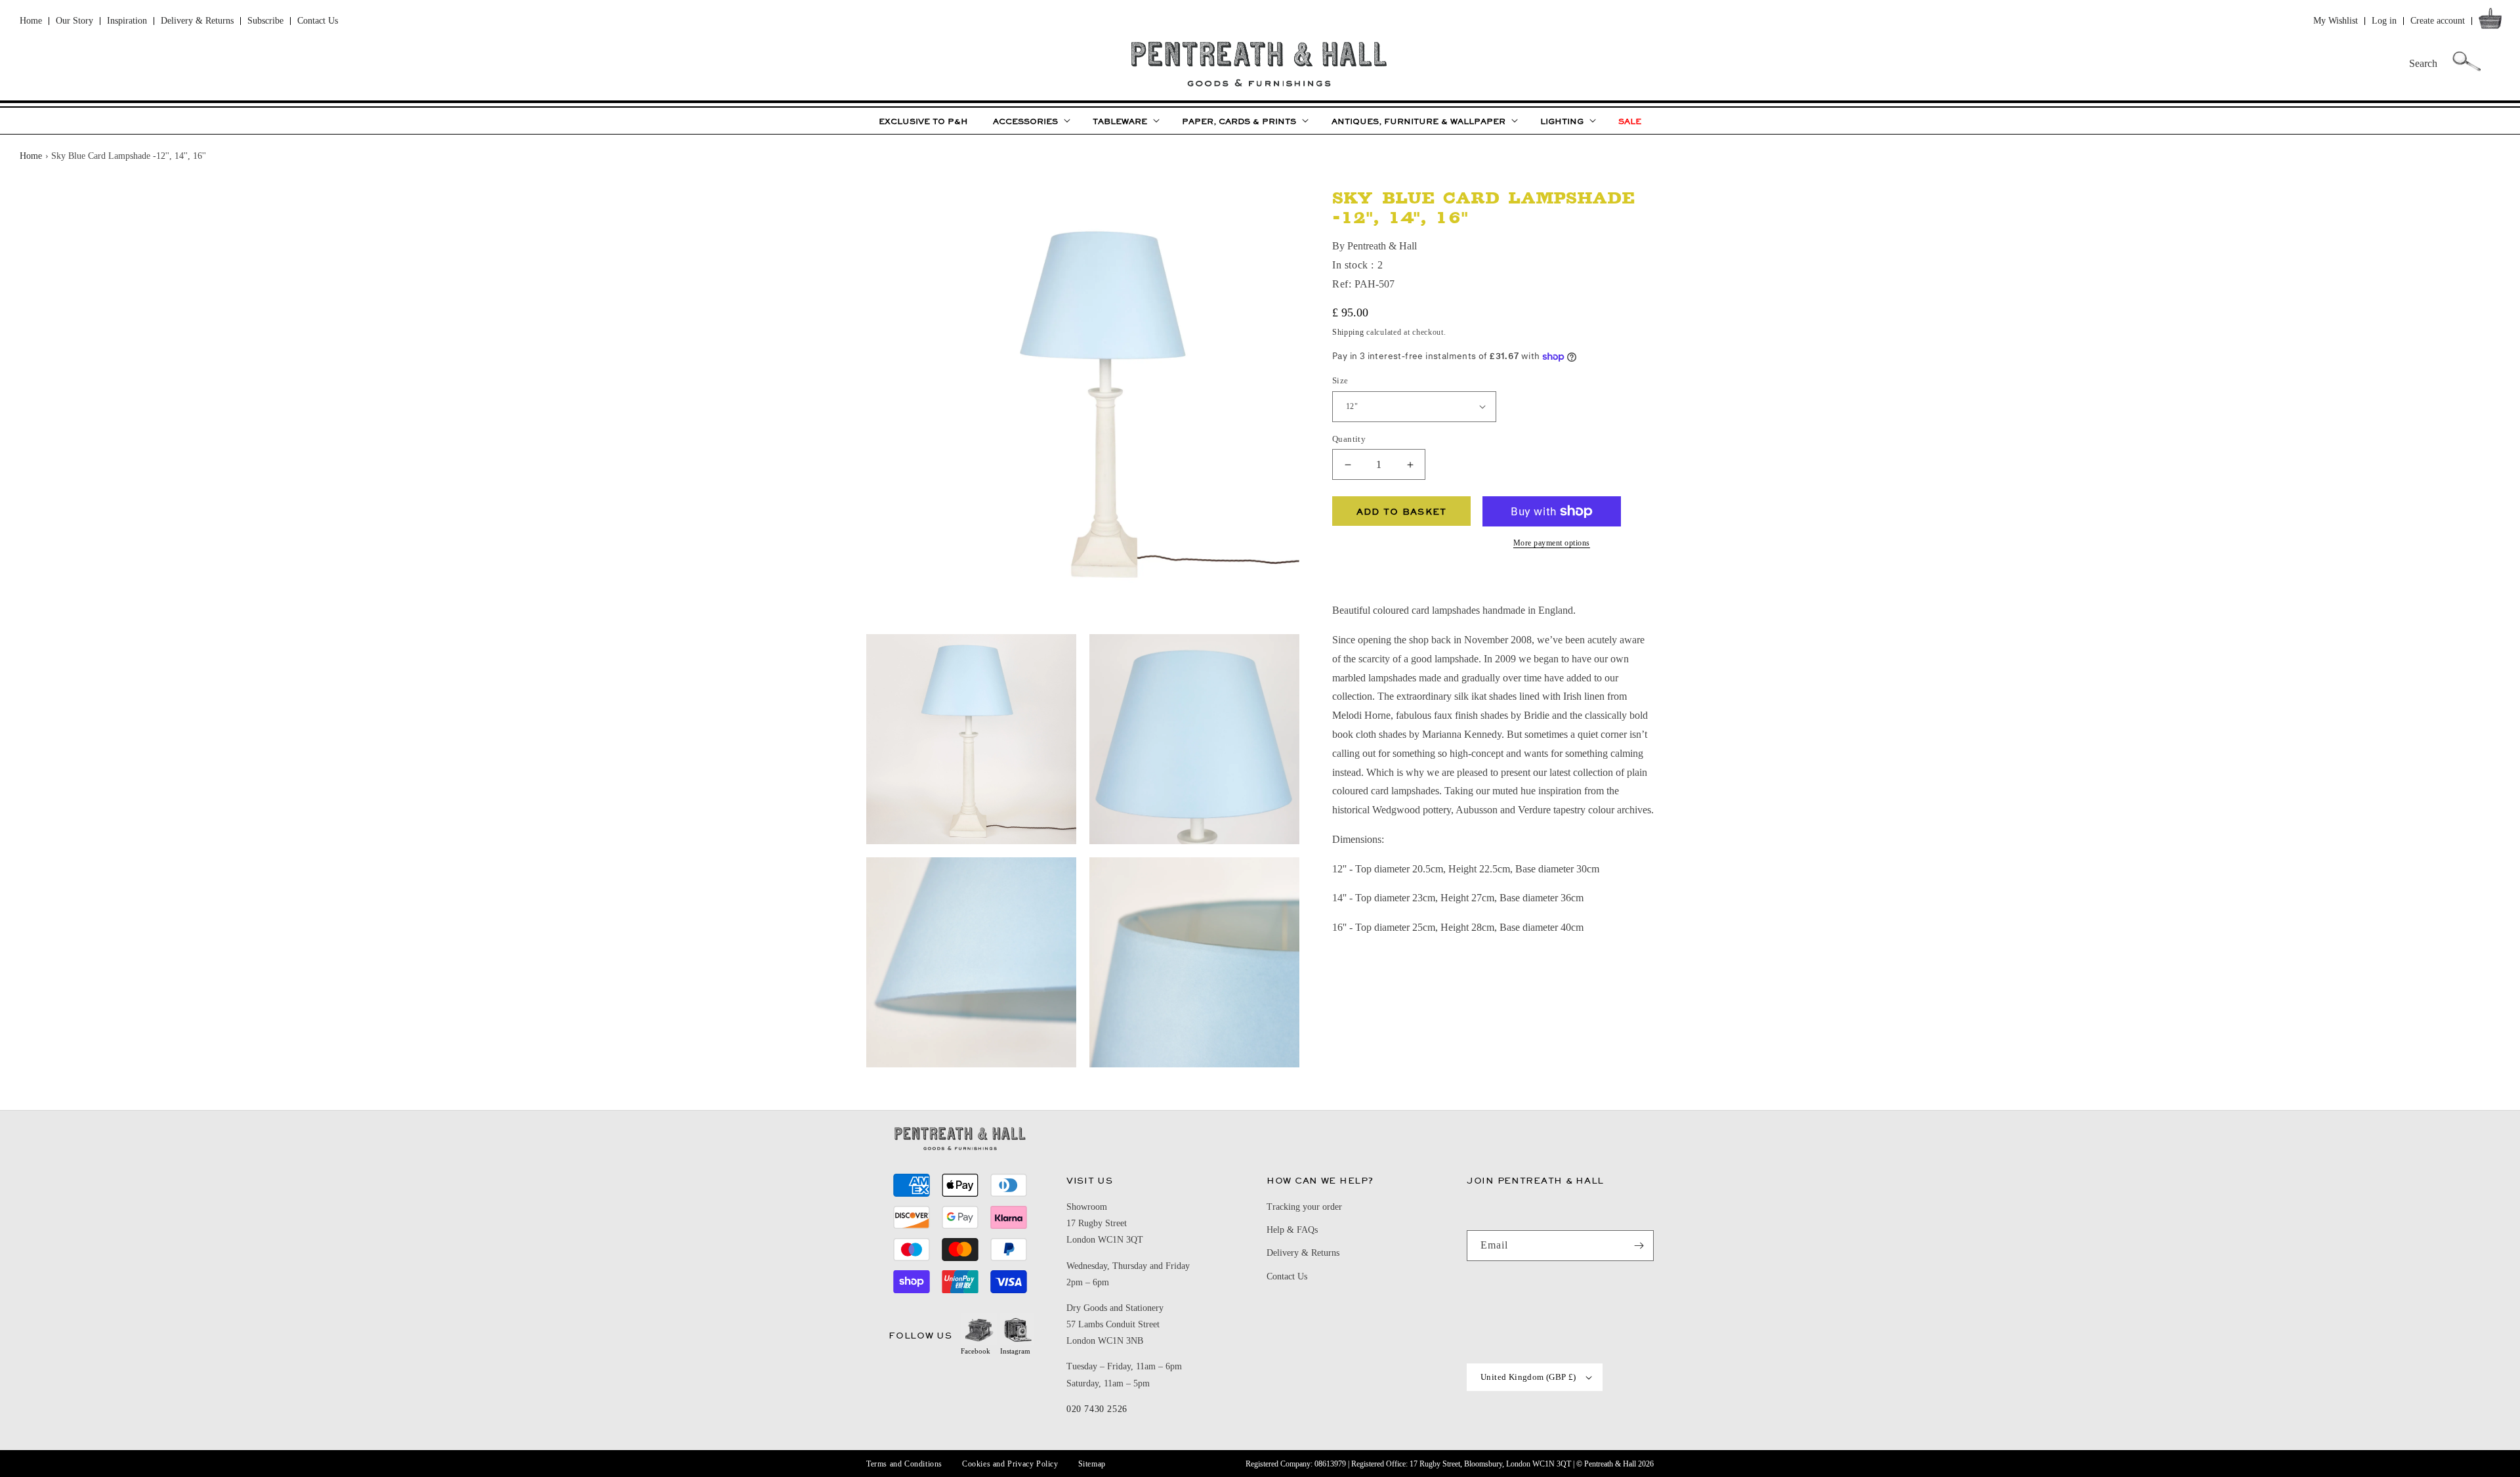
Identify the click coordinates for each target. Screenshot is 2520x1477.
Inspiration (127, 21)
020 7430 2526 (1097, 1409)
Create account (2438, 21)
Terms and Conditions (904, 1464)
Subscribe (265, 21)
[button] (2493, 21)
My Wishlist (2336, 21)
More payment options (1552, 543)
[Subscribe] (1639, 1246)
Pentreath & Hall (1610, 1464)
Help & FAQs (1292, 1230)
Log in (2384, 21)
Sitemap (1092, 1464)
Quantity (1349, 439)
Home (31, 21)
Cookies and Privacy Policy (1010, 1464)
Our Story (74, 21)
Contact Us (318, 21)
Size (1340, 380)
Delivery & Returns (197, 21)
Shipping (1348, 332)
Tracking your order (1304, 1207)
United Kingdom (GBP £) (1528, 1377)
